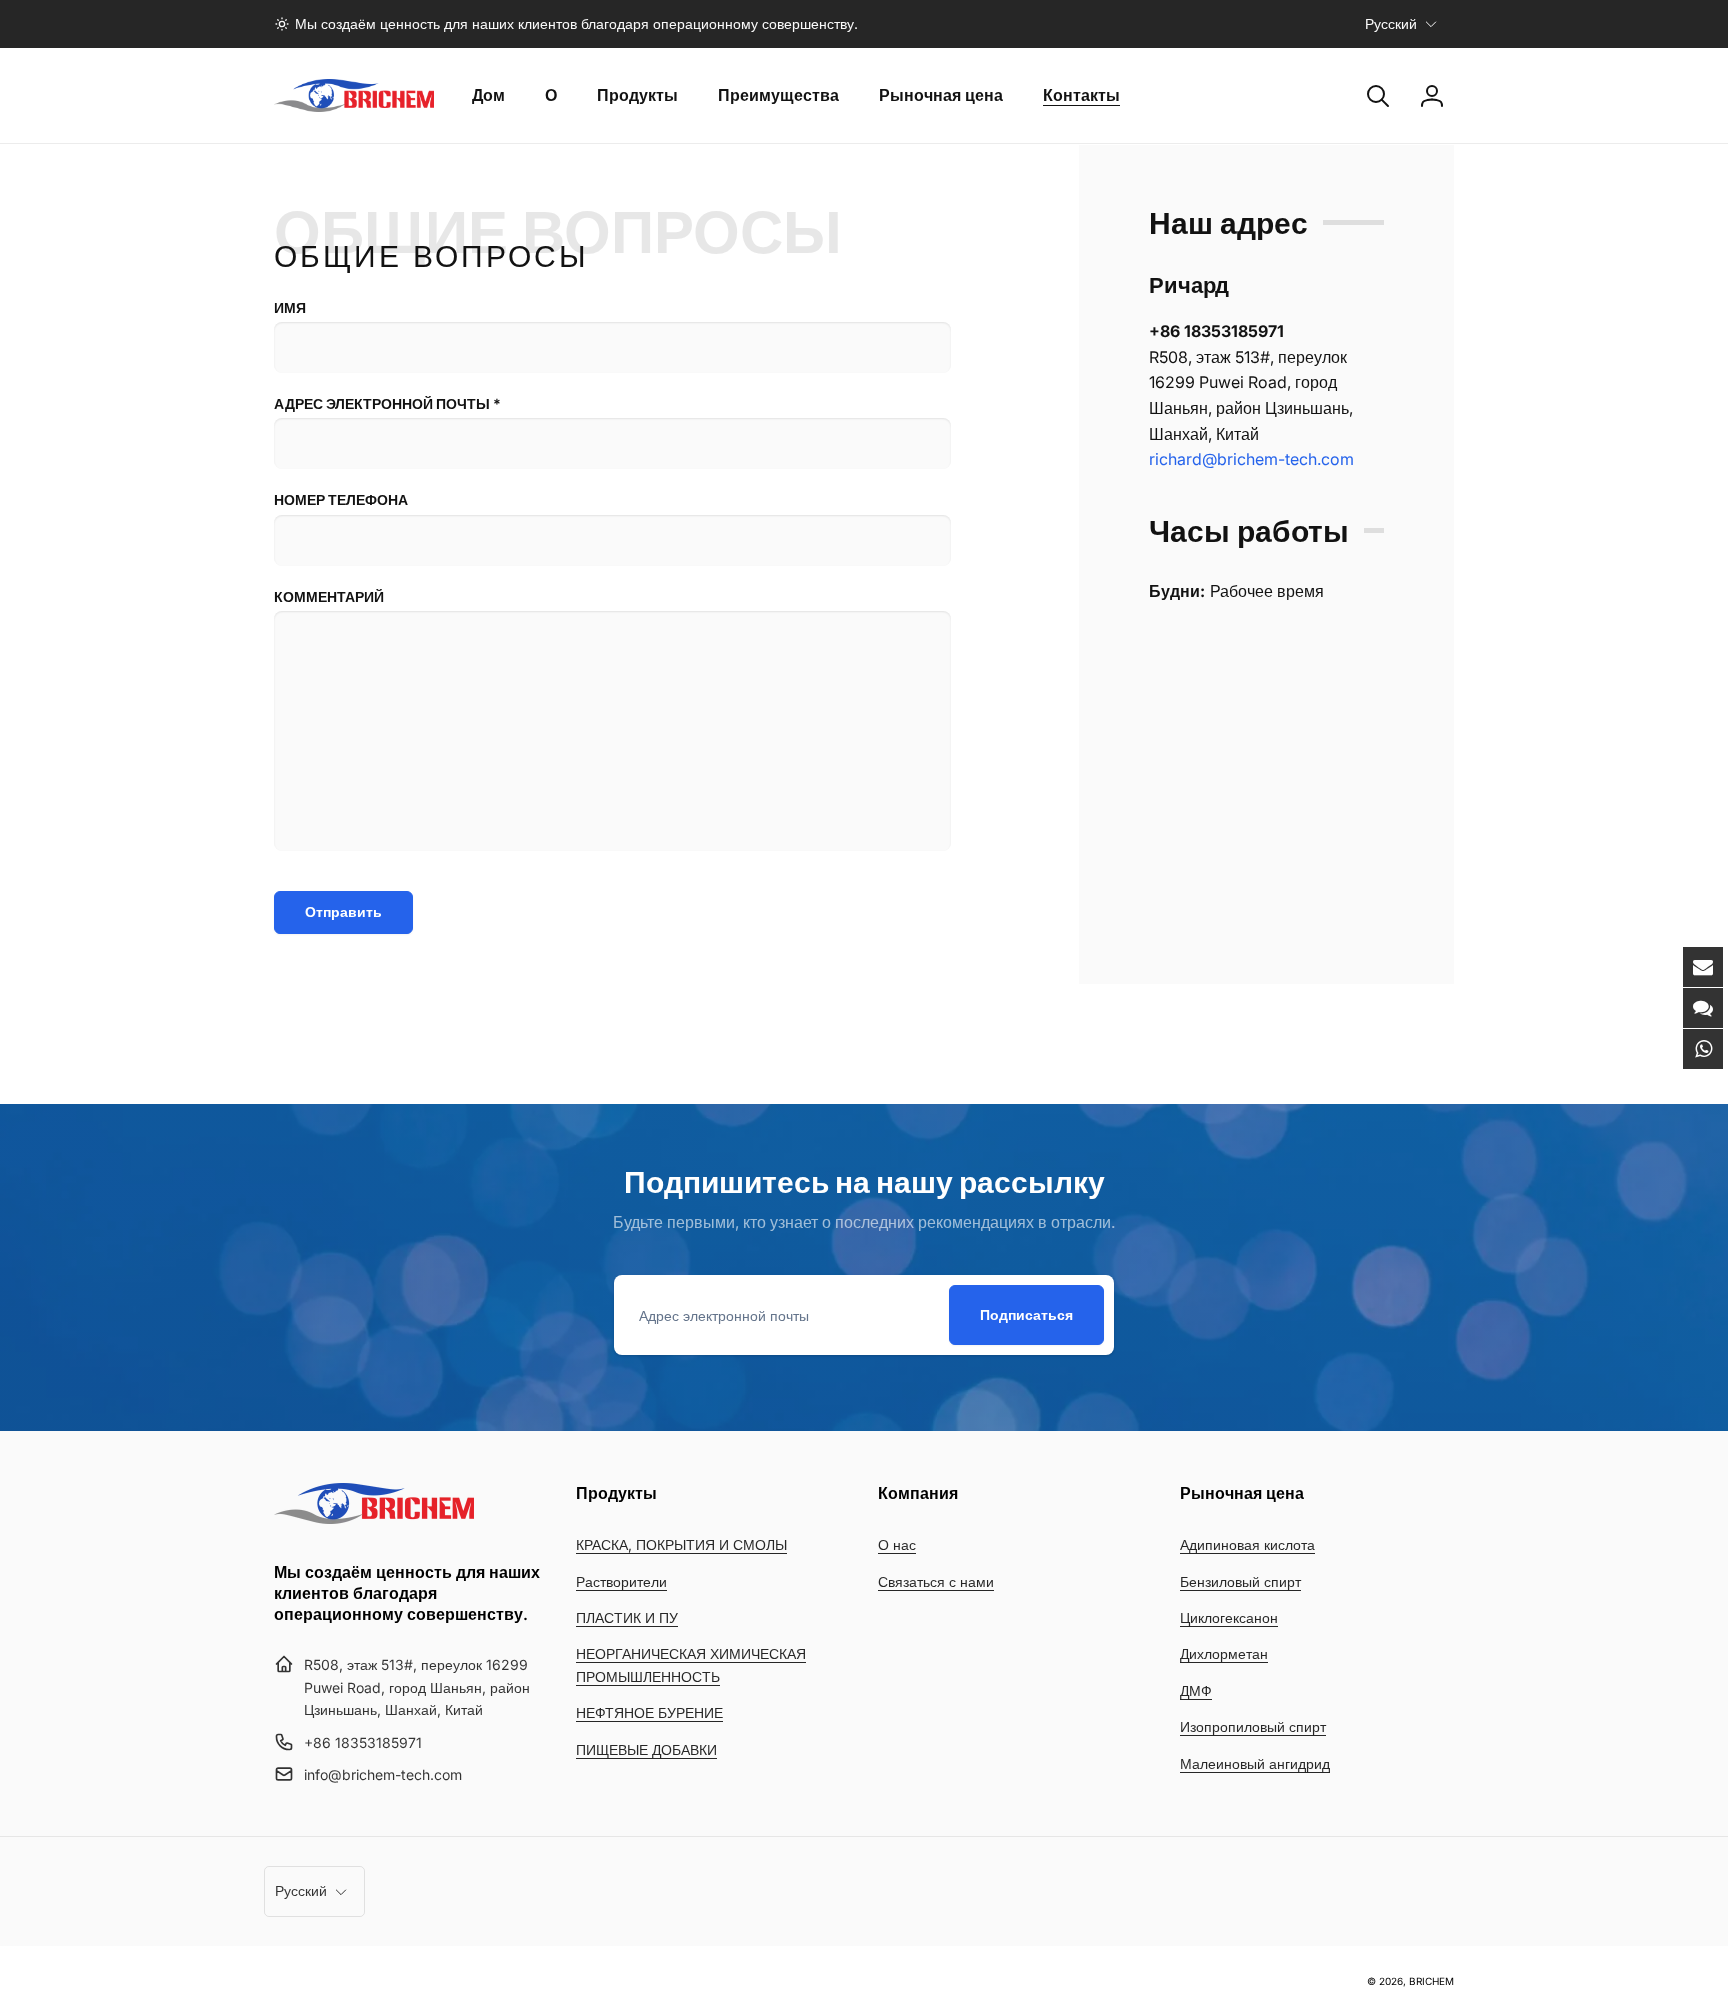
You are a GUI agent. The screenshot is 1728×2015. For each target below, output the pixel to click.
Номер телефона (341, 499)
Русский (1391, 23)
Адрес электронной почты (387, 403)
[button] (1378, 96)
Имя (290, 307)
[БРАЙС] (374, 1518)
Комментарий (329, 596)
